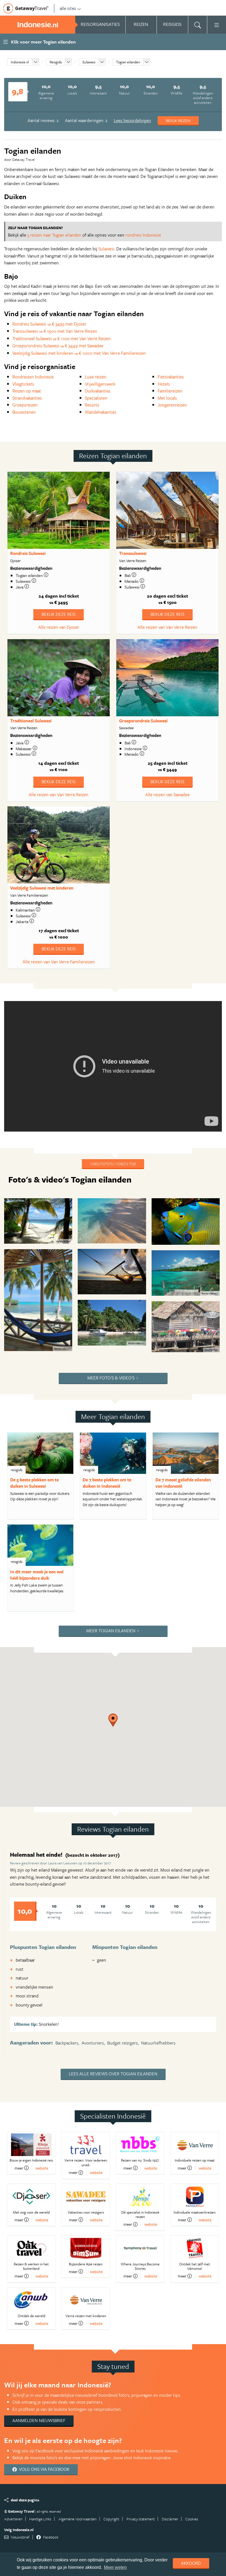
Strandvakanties (27, 398)
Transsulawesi (133, 553)
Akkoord (191, 2563)
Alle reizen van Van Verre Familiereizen (59, 962)
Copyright (111, 2519)
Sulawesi (89, 62)
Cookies (192, 2519)
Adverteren (13, 2519)
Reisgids (56, 62)
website (42, 2168)
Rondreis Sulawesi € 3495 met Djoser (49, 324)
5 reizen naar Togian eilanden (54, 235)
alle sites (68, 8)
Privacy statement (141, 2519)
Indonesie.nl (20, 62)
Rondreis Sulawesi (28, 553)
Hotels (164, 384)
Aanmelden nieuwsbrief (39, 2420)
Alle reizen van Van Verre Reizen (167, 627)
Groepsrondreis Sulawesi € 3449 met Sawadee (58, 346)
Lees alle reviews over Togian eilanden (113, 2074)
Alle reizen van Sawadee (167, 795)
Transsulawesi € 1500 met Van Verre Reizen (55, 331)
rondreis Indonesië (143, 235)
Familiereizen (170, 391)
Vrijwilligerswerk (100, 384)
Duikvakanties (98, 391)
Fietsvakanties (171, 377)
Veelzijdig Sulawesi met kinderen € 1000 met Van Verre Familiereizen (79, 353)
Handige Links (40, 2519)
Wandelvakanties (101, 412)
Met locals (167, 398)
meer (19, 2168)
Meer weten (115, 2567)
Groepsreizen (25, 405)
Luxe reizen (96, 377)
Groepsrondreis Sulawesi (143, 721)
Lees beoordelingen (132, 120)
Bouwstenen (24, 412)
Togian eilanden (128, 62)
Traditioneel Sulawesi (31, 721)
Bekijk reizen (178, 120)
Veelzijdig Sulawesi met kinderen (42, 888)
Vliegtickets (23, 384)
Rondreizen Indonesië (33, 377)
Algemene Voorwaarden (77, 2519)
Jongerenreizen (172, 405)
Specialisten (96, 398)
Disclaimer (170, 2519)
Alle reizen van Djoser (59, 627)
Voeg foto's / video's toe (113, 1164)
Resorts (92, 405)
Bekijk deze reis (59, 614)
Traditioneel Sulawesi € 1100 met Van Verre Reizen (62, 338)
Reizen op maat (27, 391)
